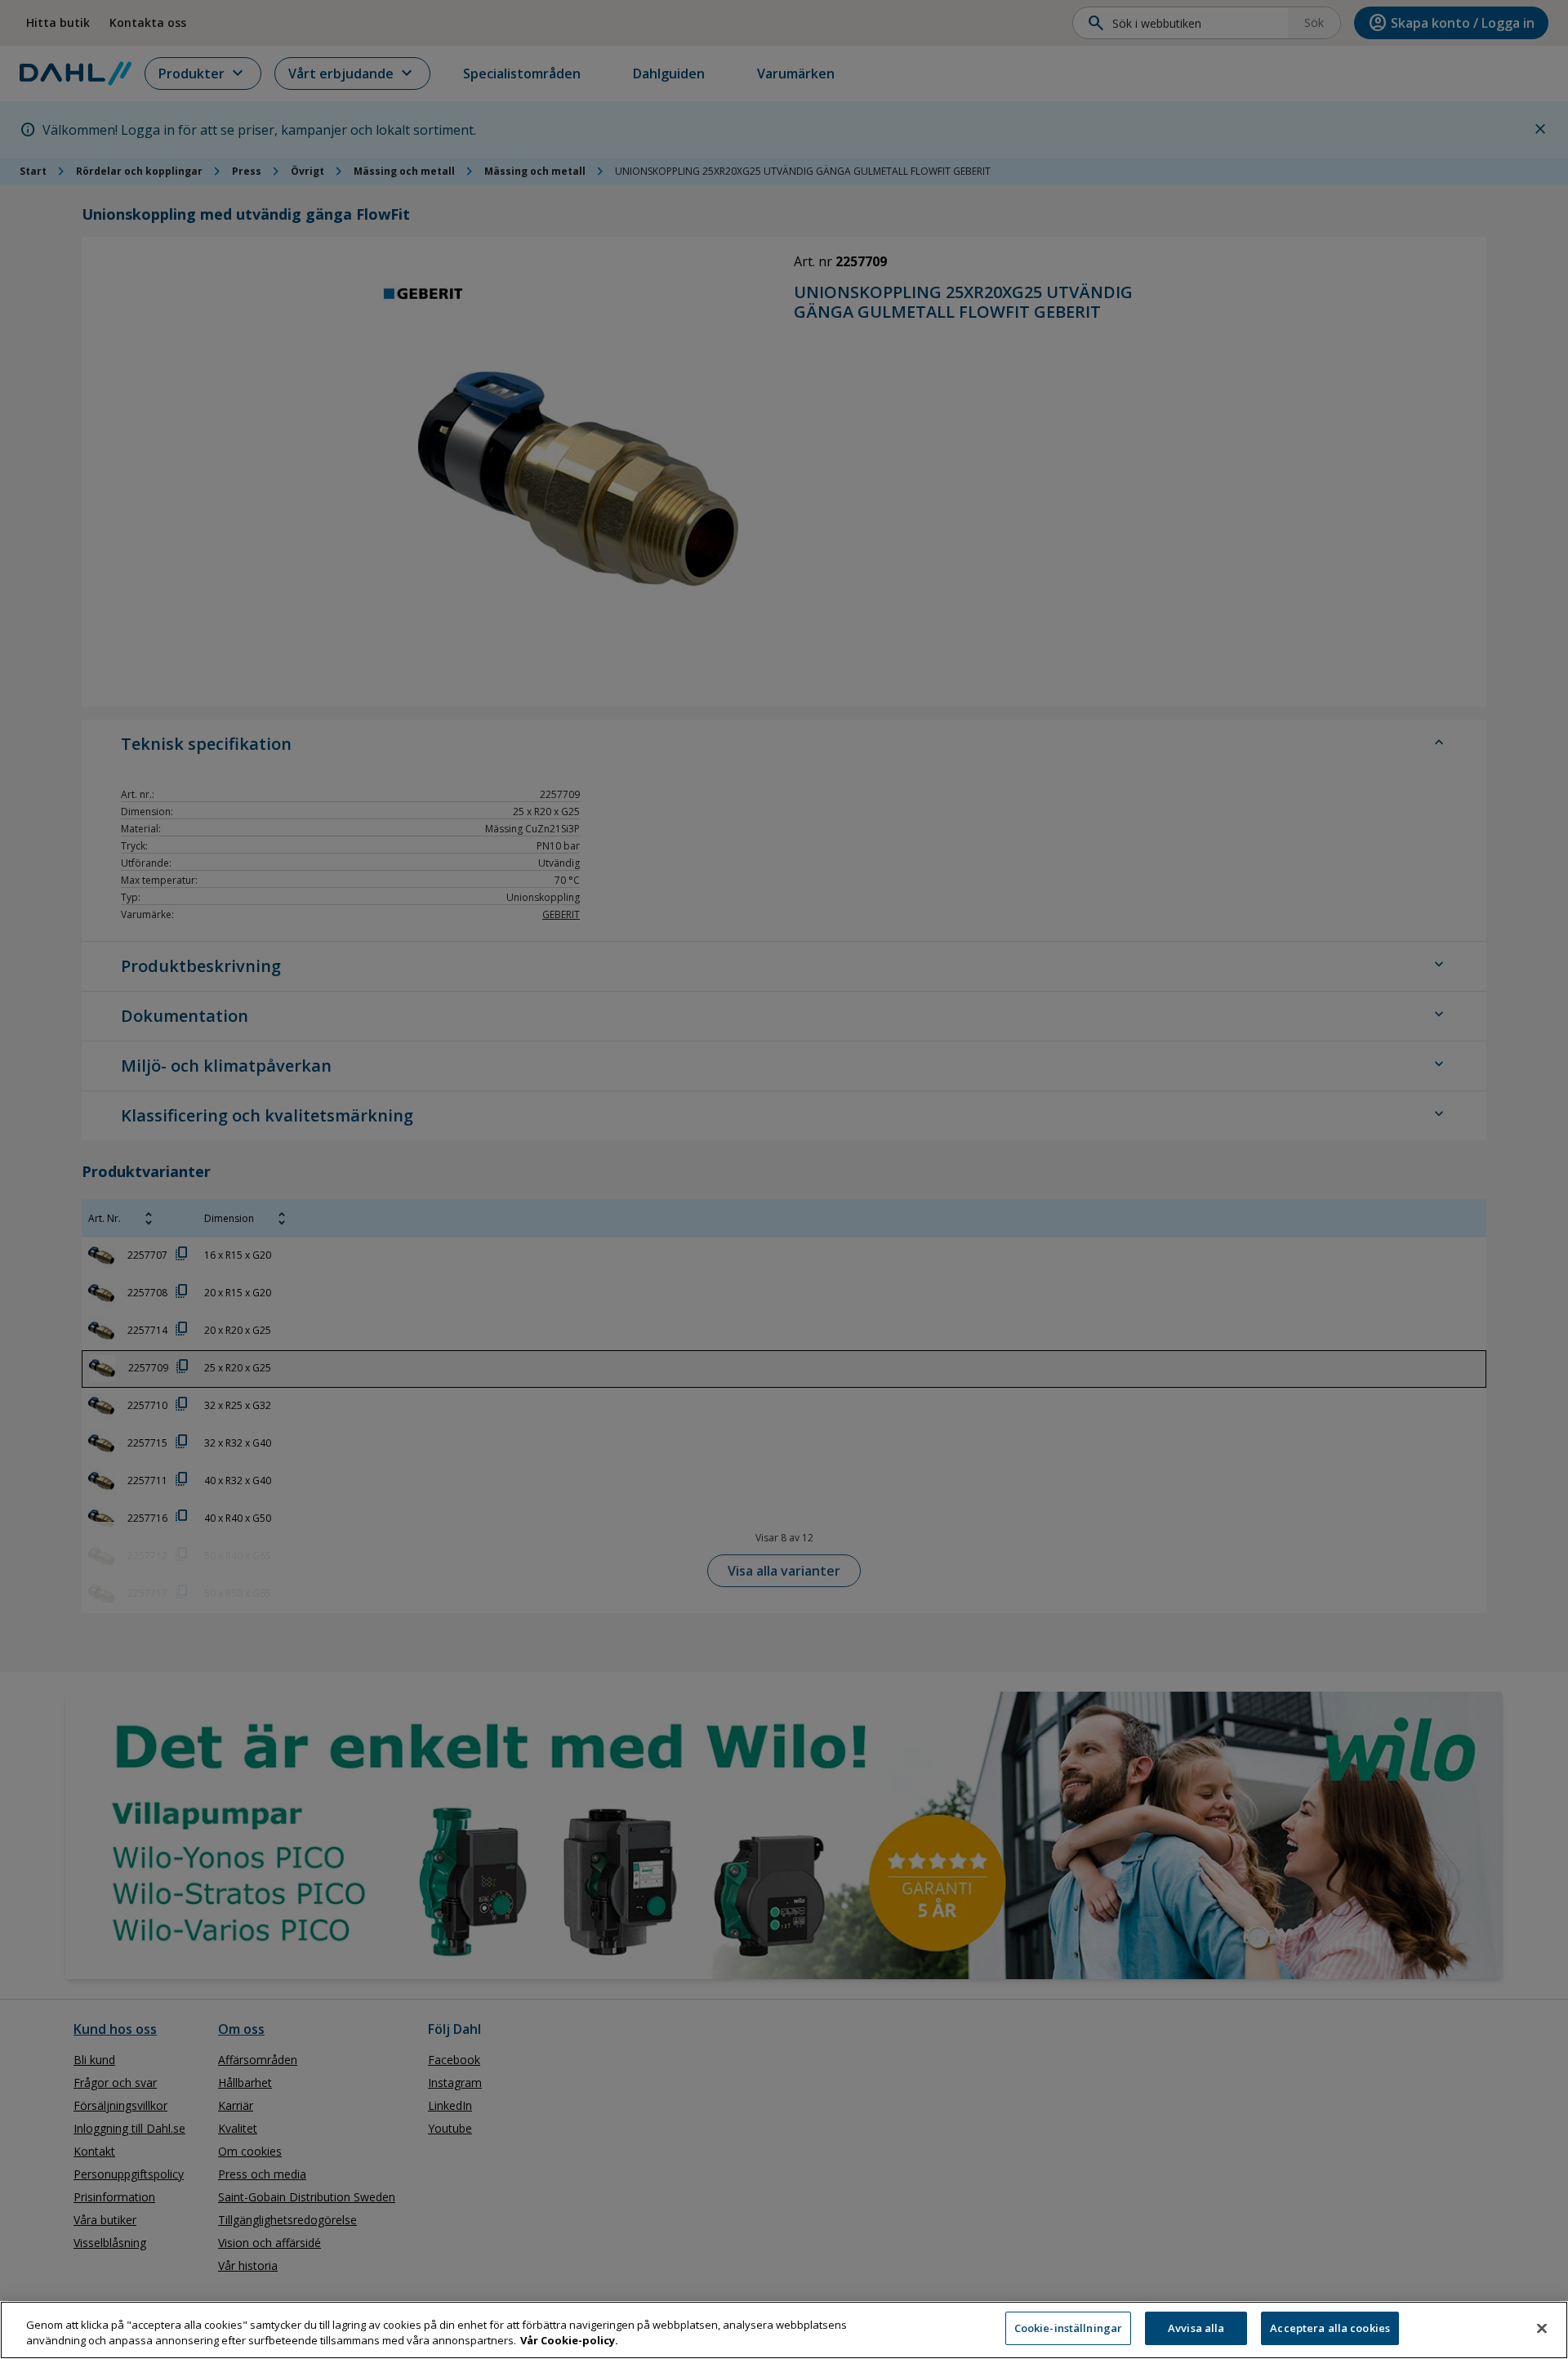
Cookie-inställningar (1069, 2328)
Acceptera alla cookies (1330, 2328)
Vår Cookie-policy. (569, 2341)
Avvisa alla (1196, 2328)
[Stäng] (1542, 2328)
